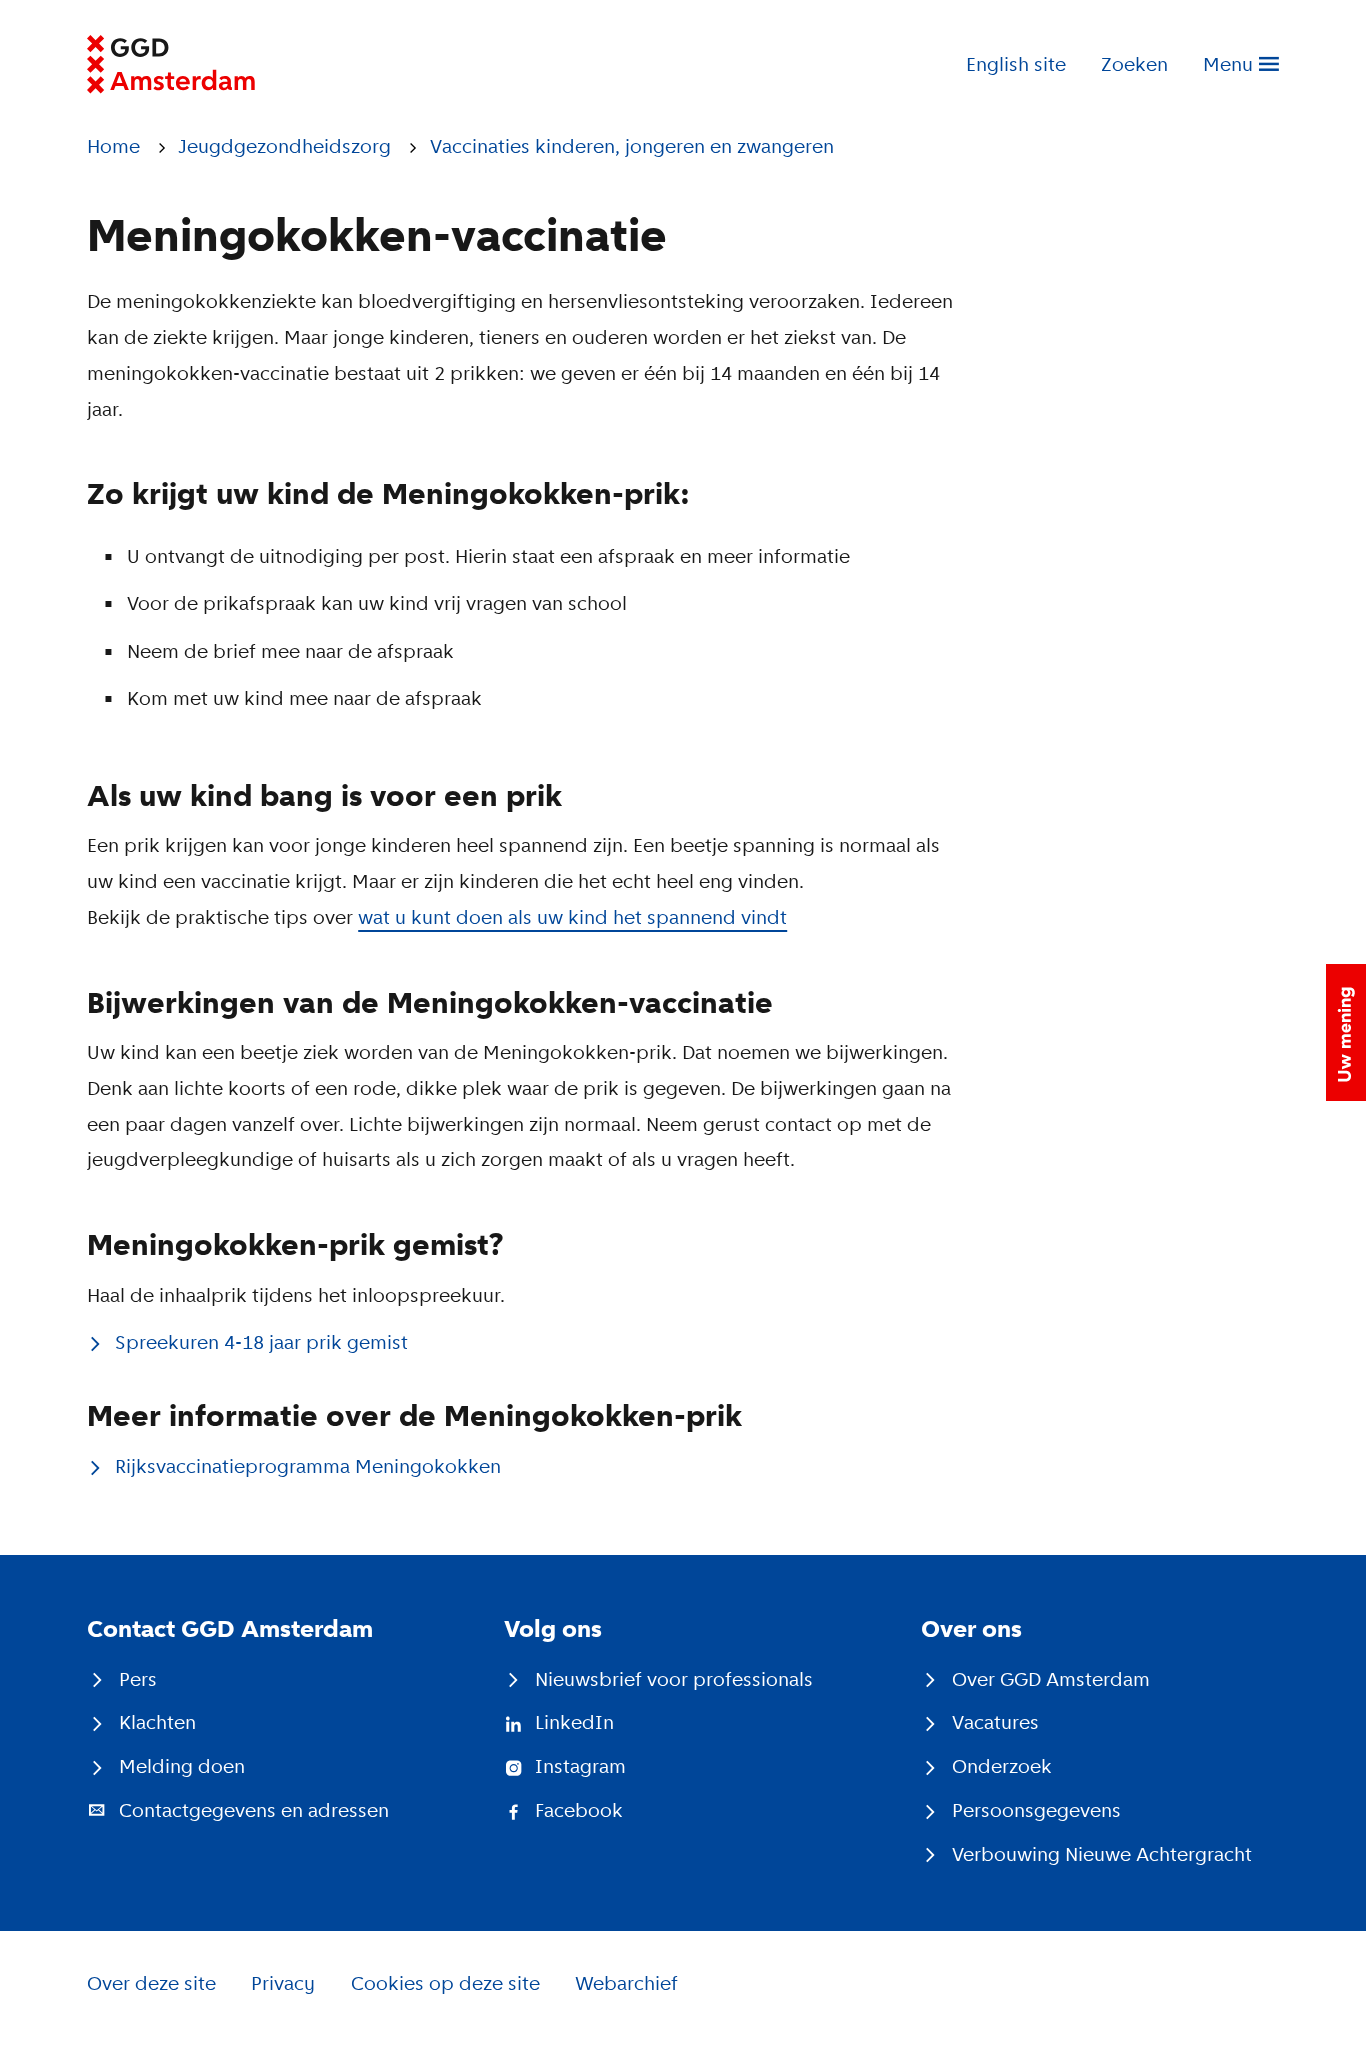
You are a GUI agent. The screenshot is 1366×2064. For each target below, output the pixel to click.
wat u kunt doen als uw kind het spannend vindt (572, 917)
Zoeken (1134, 64)
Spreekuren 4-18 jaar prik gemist (261, 1342)
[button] (1346, 1032)
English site (1016, 64)
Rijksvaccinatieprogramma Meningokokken (308, 1466)
